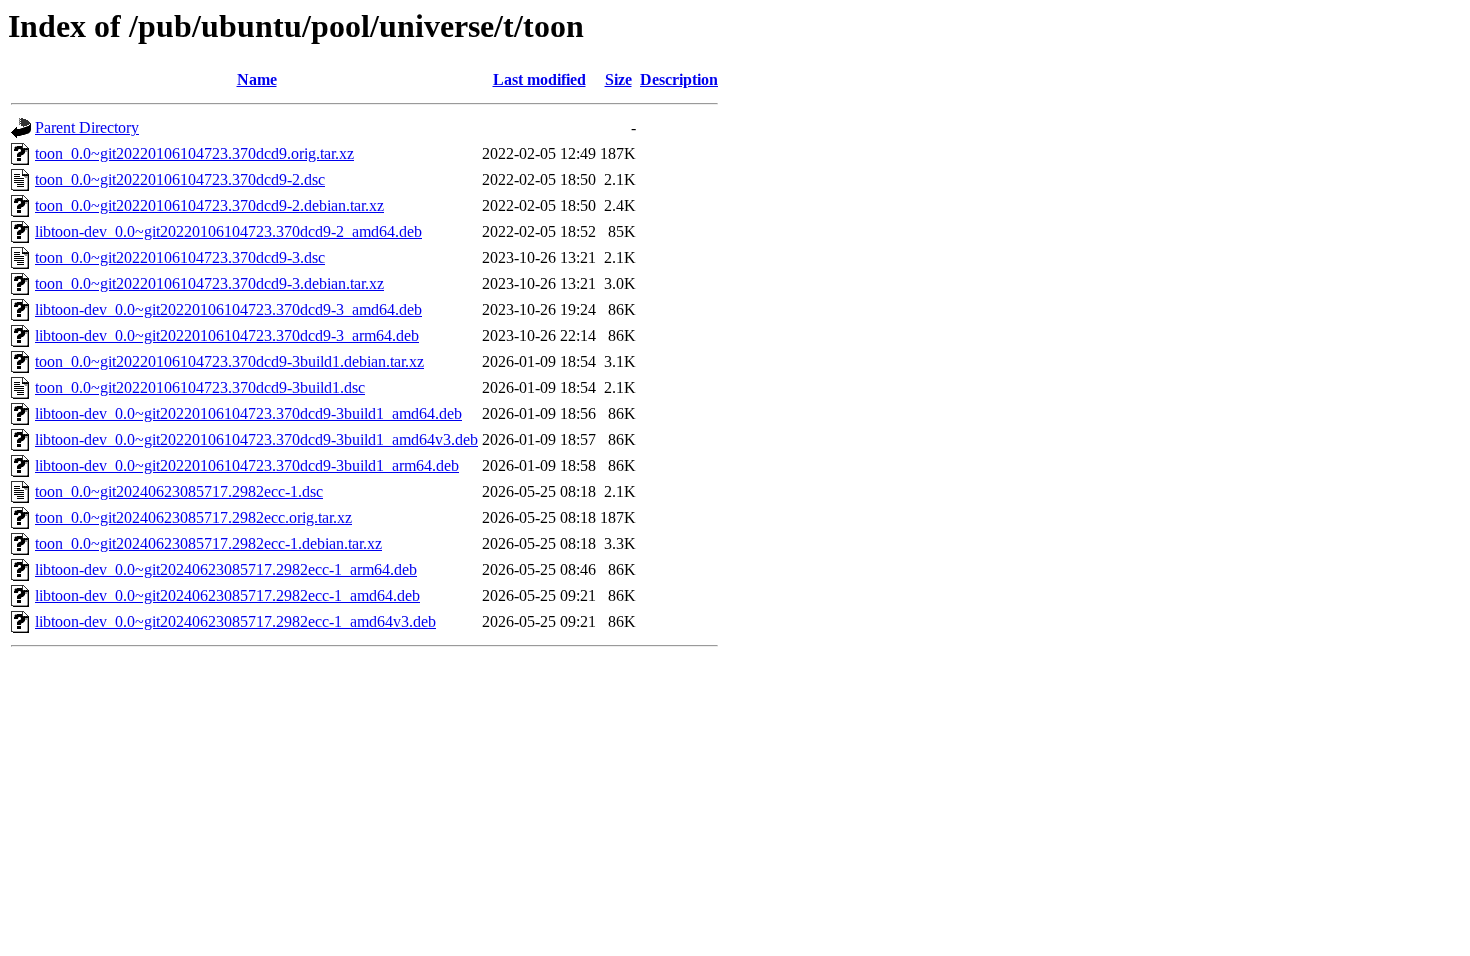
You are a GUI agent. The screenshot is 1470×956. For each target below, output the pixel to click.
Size (618, 79)
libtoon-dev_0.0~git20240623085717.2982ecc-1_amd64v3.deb (235, 621)
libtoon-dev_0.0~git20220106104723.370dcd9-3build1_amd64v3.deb (256, 439)
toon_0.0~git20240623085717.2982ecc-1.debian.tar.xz (208, 543)
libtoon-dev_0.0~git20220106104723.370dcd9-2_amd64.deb (228, 231)
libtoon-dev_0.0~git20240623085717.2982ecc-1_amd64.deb (227, 595)
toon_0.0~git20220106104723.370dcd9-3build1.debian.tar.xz (229, 361)
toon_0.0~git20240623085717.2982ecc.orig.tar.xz (193, 517)
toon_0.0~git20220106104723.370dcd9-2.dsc (180, 179)
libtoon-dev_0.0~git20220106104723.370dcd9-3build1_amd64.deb (248, 413)
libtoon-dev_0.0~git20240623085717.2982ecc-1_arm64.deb (226, 569)
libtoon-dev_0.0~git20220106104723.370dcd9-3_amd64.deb (228, 309)
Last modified (539, 79)
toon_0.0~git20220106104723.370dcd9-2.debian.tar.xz (209, 205)
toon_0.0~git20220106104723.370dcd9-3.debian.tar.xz (209, 283)
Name (257, 79)
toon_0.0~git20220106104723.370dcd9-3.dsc (180, 257)
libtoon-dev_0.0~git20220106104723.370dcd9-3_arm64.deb (227, 335)
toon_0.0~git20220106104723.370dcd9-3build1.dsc (200, 387)
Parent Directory (87, 127)
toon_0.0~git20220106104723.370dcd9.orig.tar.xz (194, 153)
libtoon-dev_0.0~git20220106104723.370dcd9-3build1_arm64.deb (247, 465)
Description (679, 79)
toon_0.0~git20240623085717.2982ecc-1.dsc (179, 491)
